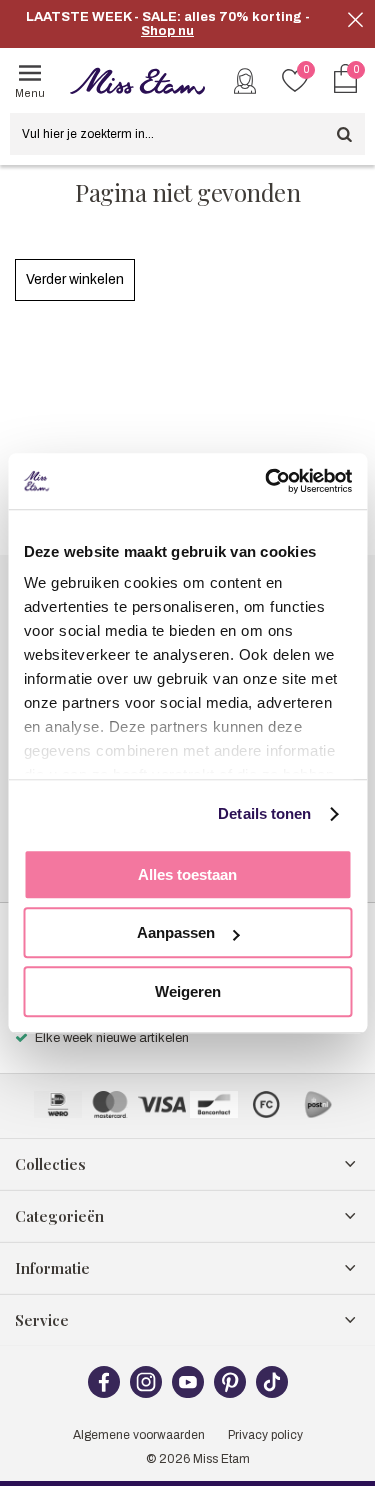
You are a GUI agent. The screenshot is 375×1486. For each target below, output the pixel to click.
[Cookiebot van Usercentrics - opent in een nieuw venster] (267, 481)
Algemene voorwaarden (139, 1435)
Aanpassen (176, 932)
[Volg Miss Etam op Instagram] (146, 1394)
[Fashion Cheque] (266, 1104)
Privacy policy (265, 1435)
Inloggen (245, 81)
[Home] (137, 80)
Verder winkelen (75, 279)
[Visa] (162, 1104)
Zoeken (344, 134)
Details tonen (264, 813)
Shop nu (167, 31)
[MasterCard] (110, 1104)
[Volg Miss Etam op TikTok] (272, 1394)
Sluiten (355, 20)
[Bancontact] (214, 1104)
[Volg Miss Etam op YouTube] (188, 1394)
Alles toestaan (187, 874)
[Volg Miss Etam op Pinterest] (230, 1394)
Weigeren (188, 991)
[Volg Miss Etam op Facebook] (104, 1394)
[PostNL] (318, 1104)
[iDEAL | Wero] (58, 1104)
